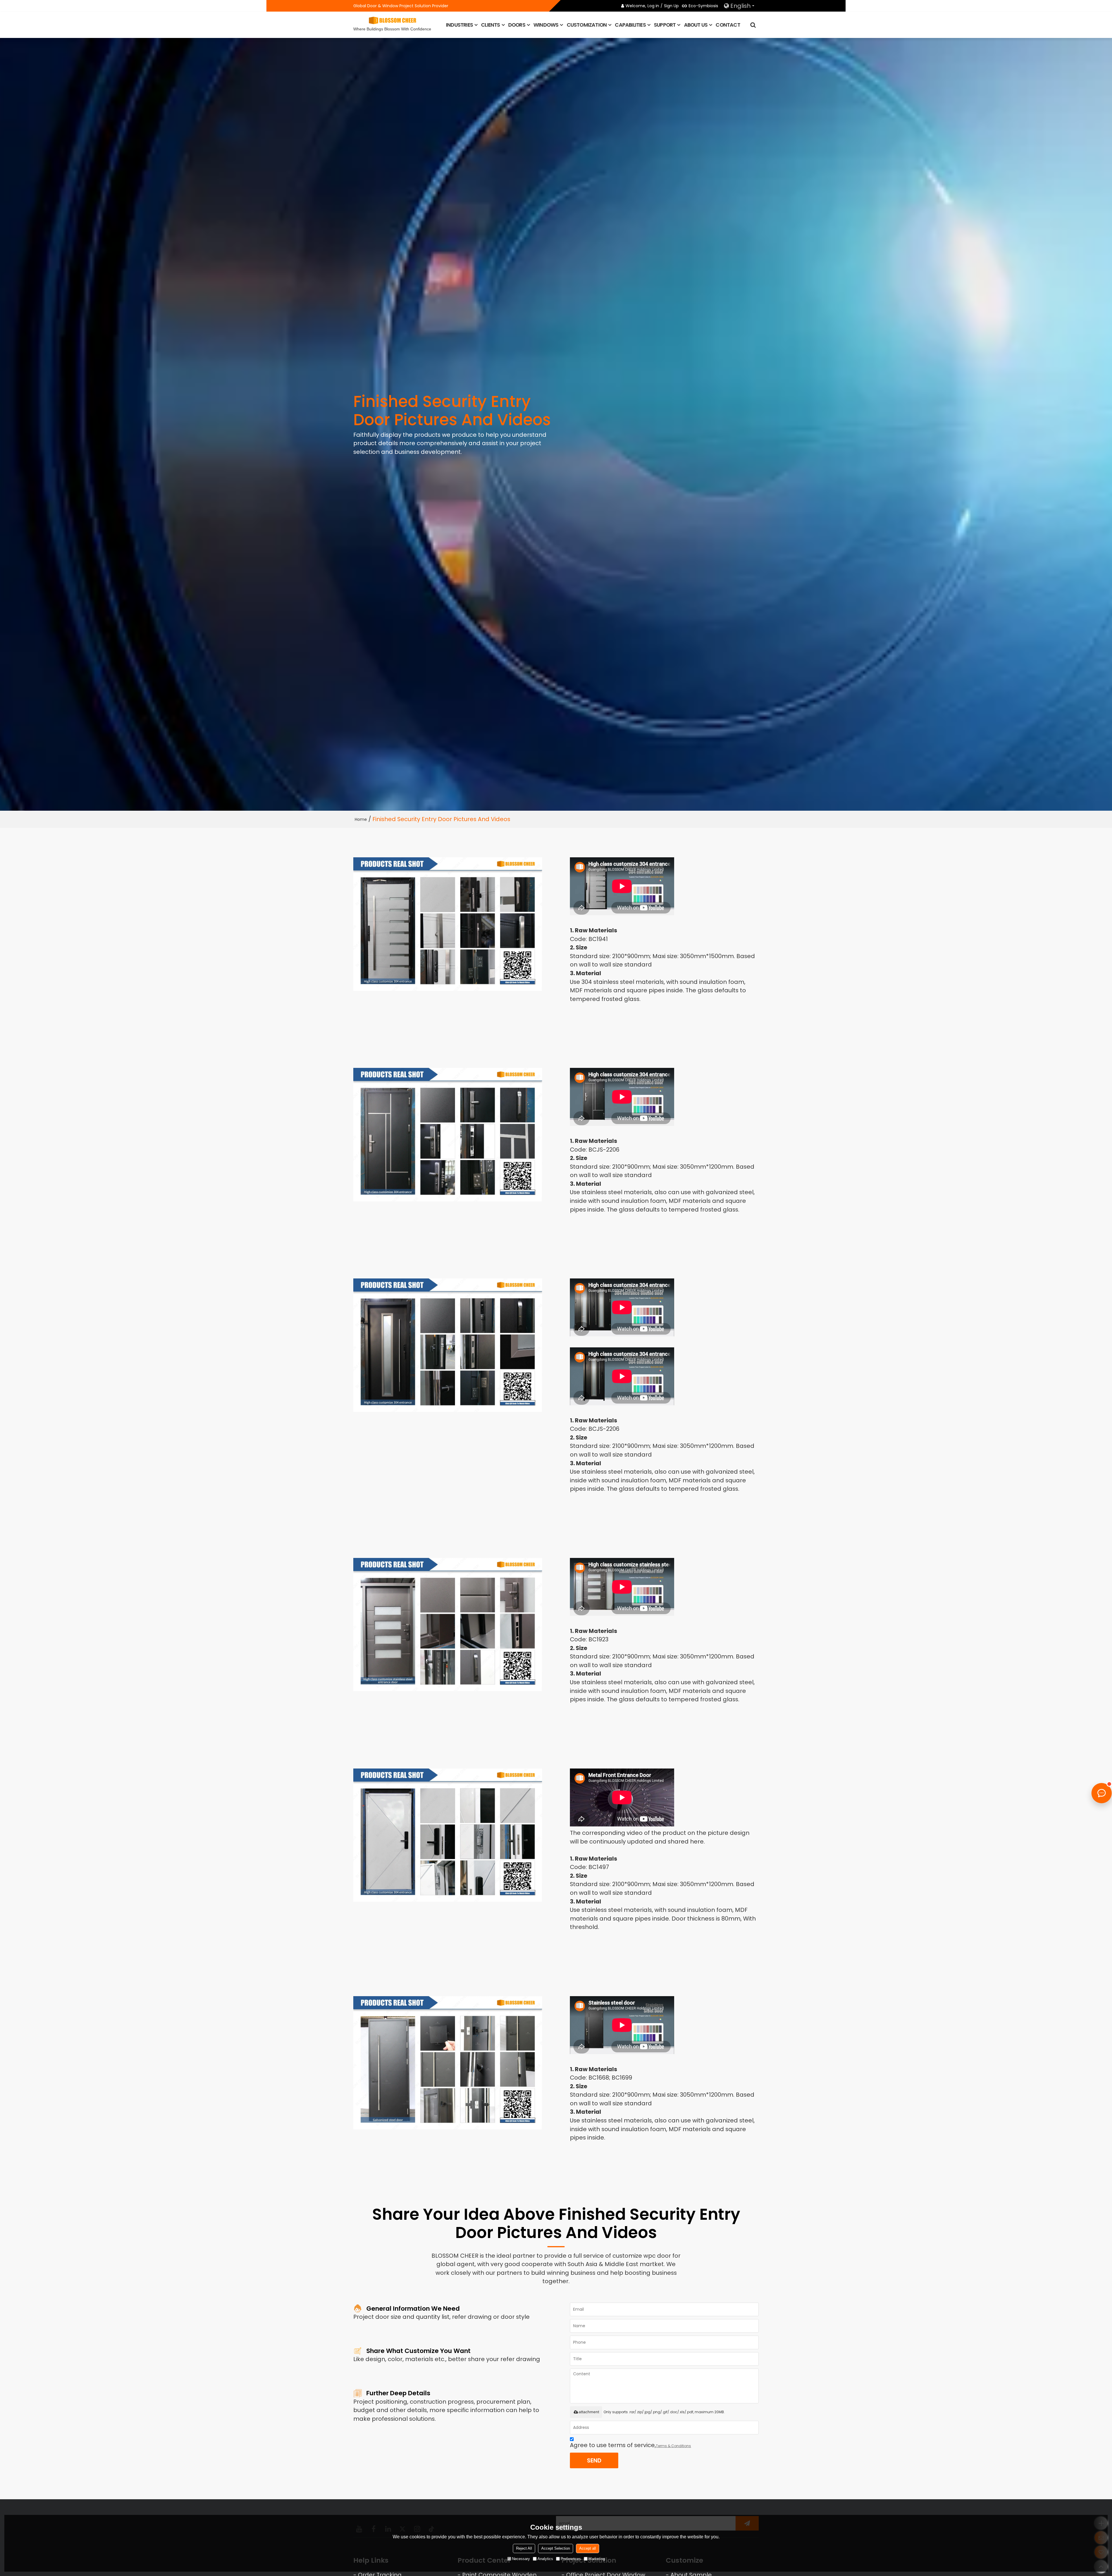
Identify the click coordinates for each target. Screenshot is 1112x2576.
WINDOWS (546, 25)
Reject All (524, 2548)
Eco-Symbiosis (703, 6)
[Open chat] (1102, 1793)
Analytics (545, 2559)
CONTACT (728, 25)
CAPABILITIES (630, 25)
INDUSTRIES (459, 25)
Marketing (597, 2559)
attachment (589, 2412)
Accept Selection (556, 2548)
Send (594, 2460)
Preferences (571, 2559)
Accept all (588, 2548)
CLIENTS (490, 25)
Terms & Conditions (673, 2446)
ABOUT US (696, 25)
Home (361, 819)
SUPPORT (665, 25)
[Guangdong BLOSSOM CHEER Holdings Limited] (392, 20)
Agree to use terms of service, (630, 2445)
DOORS (517, 25)
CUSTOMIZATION (587, 25)
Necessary (521, 2559)
